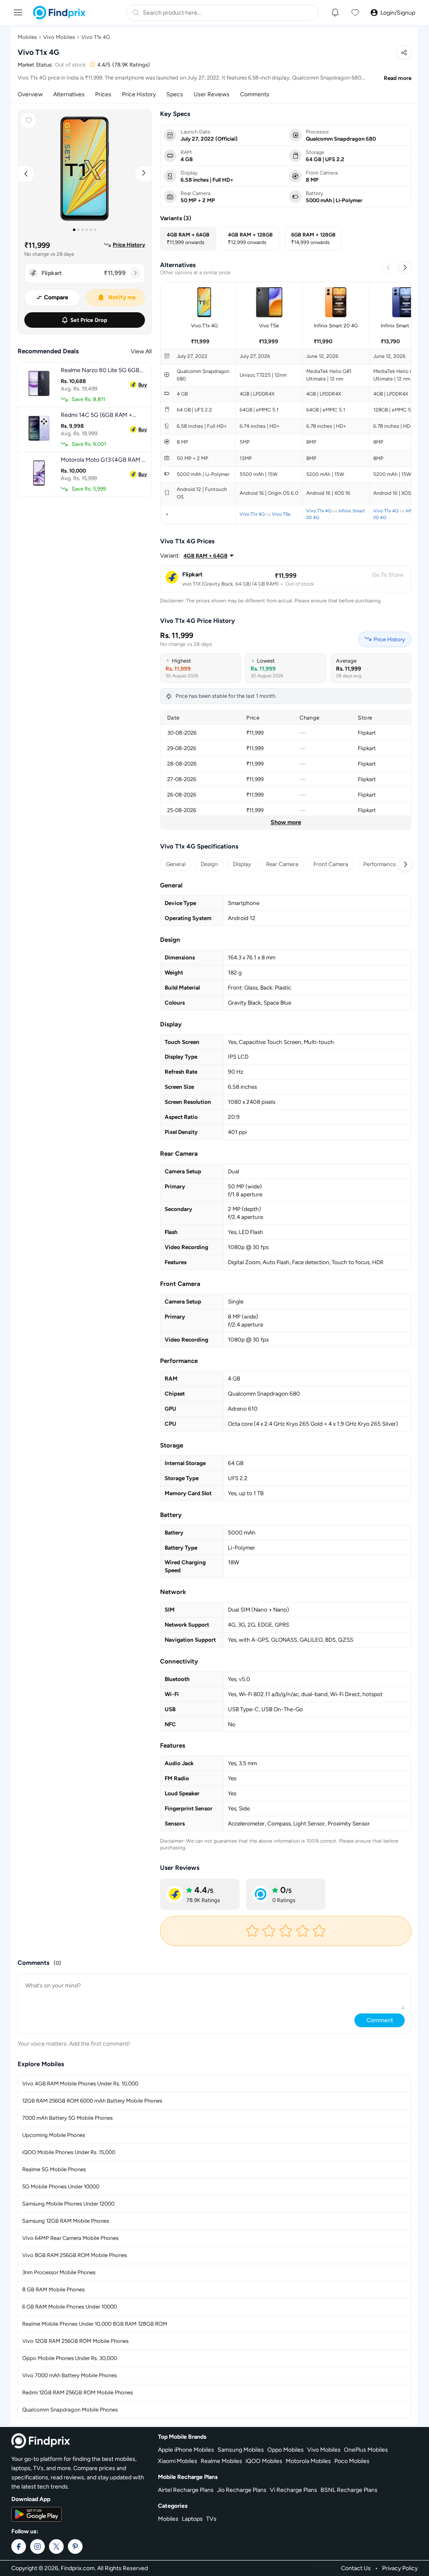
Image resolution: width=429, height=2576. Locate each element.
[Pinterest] (75, 2546)
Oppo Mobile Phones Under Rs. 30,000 (70, 2358)
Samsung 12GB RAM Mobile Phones (66, 2221)
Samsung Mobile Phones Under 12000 (68, 2204)
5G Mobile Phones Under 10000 (61, 2187)
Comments (255, 94)
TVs (211, 2519)
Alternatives (69, 94)
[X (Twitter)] (56, 2546)
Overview (30, 94)
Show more (286, 822)
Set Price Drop (89, 320)
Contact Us (356, 2568)
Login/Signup (398, 13)
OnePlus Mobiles (366, 2450)
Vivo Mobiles (59, 37)
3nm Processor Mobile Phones (59, 2272)
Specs (175, 94)
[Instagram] (37, 2546)
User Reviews (212, 94)
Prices (103, 94)
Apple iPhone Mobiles (186, 2450)
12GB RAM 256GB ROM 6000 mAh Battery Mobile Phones (92, 2101)
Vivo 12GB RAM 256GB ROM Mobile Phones (75, 2341)
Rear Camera (282, 864)
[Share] (404, 53)
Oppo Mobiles (286, 2450)
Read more (398, 78)
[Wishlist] (355, 13)
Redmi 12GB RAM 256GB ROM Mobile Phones (78, 2392)
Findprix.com (78, 2568)
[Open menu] (18, 12)
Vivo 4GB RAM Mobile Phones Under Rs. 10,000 (80, 2084)
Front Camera (331, 864)
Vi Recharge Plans (293, 2490)
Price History (139, 94)
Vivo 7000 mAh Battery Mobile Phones (70, 2375)
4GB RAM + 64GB (205, 556)
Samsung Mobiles (241, 2450)
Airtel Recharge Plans (186, 2490)
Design (209, 864)
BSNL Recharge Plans (349, 2490)
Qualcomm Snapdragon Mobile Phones (70, 2410)
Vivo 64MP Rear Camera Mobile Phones (70, 2238)
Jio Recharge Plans (242, 2490)
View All (141, 351)
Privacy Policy (400, 2568)
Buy (143, 385)
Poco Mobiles (352, 2461)
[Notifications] (335, 13)
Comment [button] (380, 2020)
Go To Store (388, 575)
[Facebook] (19, 2546)
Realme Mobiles (221, 2461)
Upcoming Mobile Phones (54, 2135)
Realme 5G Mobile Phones (54, 2169)
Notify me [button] (122, 297)
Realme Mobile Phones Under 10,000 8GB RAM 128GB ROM (95, 2324)
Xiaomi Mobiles (178, 2461)
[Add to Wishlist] (28, 121)
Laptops (192, 2519)
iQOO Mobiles (264, 2461)
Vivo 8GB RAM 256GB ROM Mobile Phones (75, 2255)
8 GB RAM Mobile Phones (53, 2289)
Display (242, 864)
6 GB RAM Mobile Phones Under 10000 (70, 2307)
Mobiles (27, 37)
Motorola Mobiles (308, 2461)
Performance (380, 864)
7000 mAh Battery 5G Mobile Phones (67, 2118)
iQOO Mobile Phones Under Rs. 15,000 (69, 2152)
